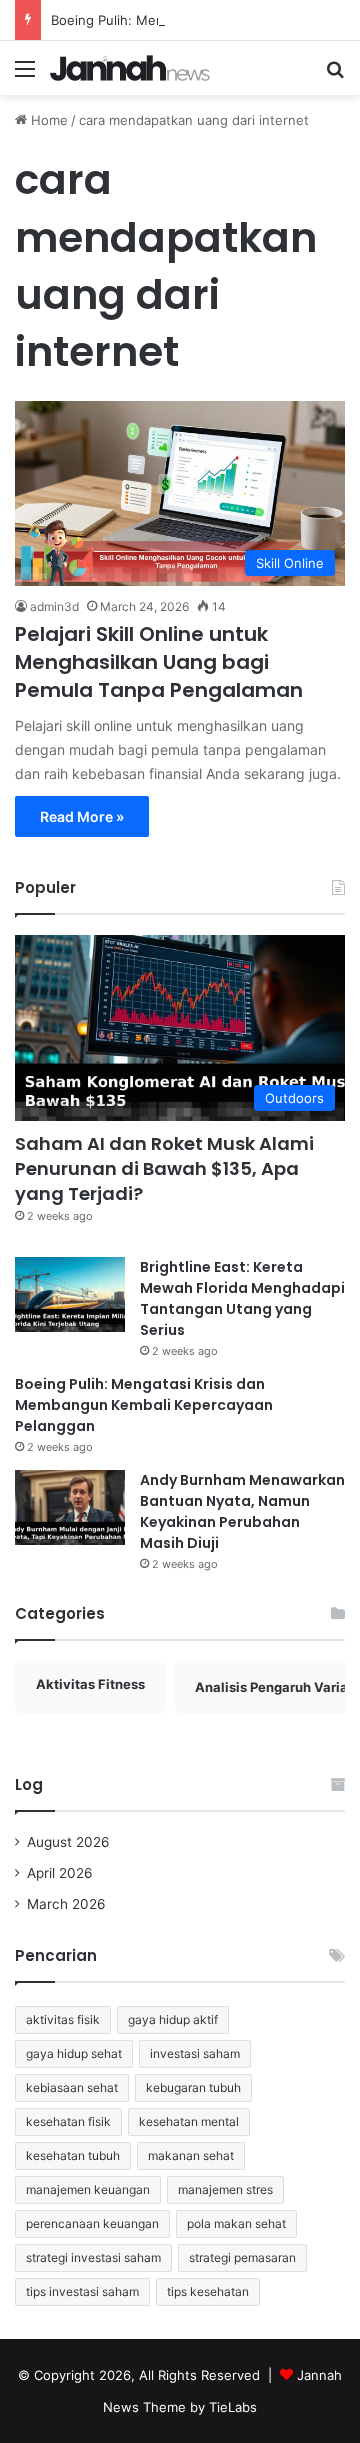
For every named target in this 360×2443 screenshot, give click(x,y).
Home (47, 120)
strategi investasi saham (93, 2257)
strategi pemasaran (242, 2257)
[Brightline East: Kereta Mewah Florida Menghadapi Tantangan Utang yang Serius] (70, 1294)
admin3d (54, 606)
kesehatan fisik (68, 2121)
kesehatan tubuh (73, 2155)
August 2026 (68, 1842)
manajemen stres (225, 2189)
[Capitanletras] (130, 68)
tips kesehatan (208, 2291)
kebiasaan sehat (72, 2087)
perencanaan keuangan (92, 2223)
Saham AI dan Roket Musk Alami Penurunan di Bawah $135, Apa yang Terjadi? (164, 1168)
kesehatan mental (189, 2121)
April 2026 (60, 1873)
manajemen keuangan (88, 2189)
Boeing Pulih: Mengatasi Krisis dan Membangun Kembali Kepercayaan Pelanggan (144, 1405)
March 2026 (66, 1904)
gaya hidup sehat (74, 2053)
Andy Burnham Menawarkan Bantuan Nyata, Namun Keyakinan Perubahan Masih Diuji (242, 1511)
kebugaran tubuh (193, 2087)
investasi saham (195, 2053)
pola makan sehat (236, 2223)
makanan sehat (191, 2155)
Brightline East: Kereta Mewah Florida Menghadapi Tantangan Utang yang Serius (242, 1298)
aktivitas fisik (63, 2019)
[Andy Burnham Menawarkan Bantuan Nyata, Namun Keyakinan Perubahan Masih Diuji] (70, 1507)
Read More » (82, 816)
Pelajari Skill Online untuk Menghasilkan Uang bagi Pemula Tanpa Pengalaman (159, 662)
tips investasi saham (82, 2291)
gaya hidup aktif (173, 2019)
